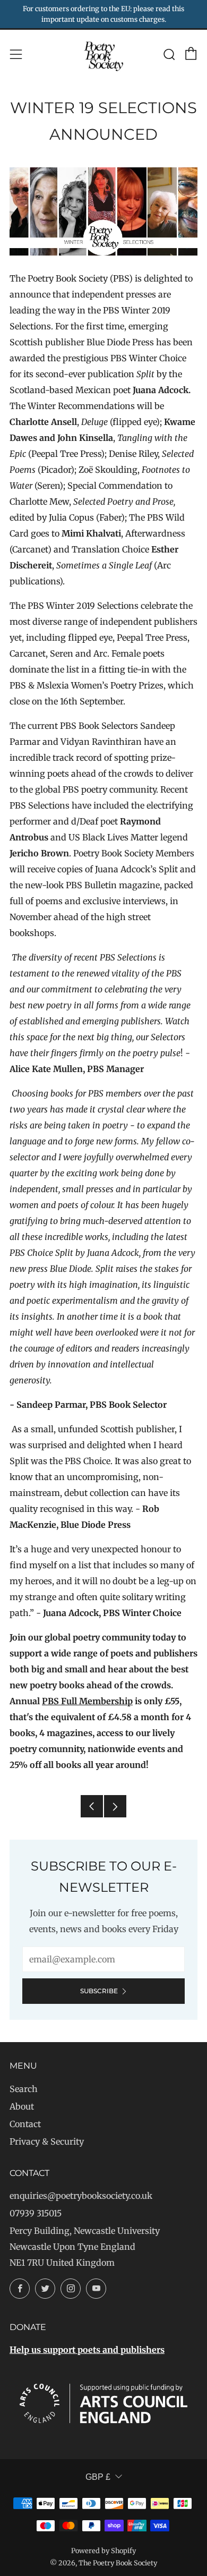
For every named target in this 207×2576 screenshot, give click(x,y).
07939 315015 (36, 2213)
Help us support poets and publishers (87, 2350)
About (22, 2106)
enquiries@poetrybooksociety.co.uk (81, 2196)
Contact (25, 2124)
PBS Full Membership (87, 1701)
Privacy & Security (47, 2141)
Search (24, 2089)
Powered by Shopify (103, 2551)
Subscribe (99, 1991)
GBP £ (98, 2477)
